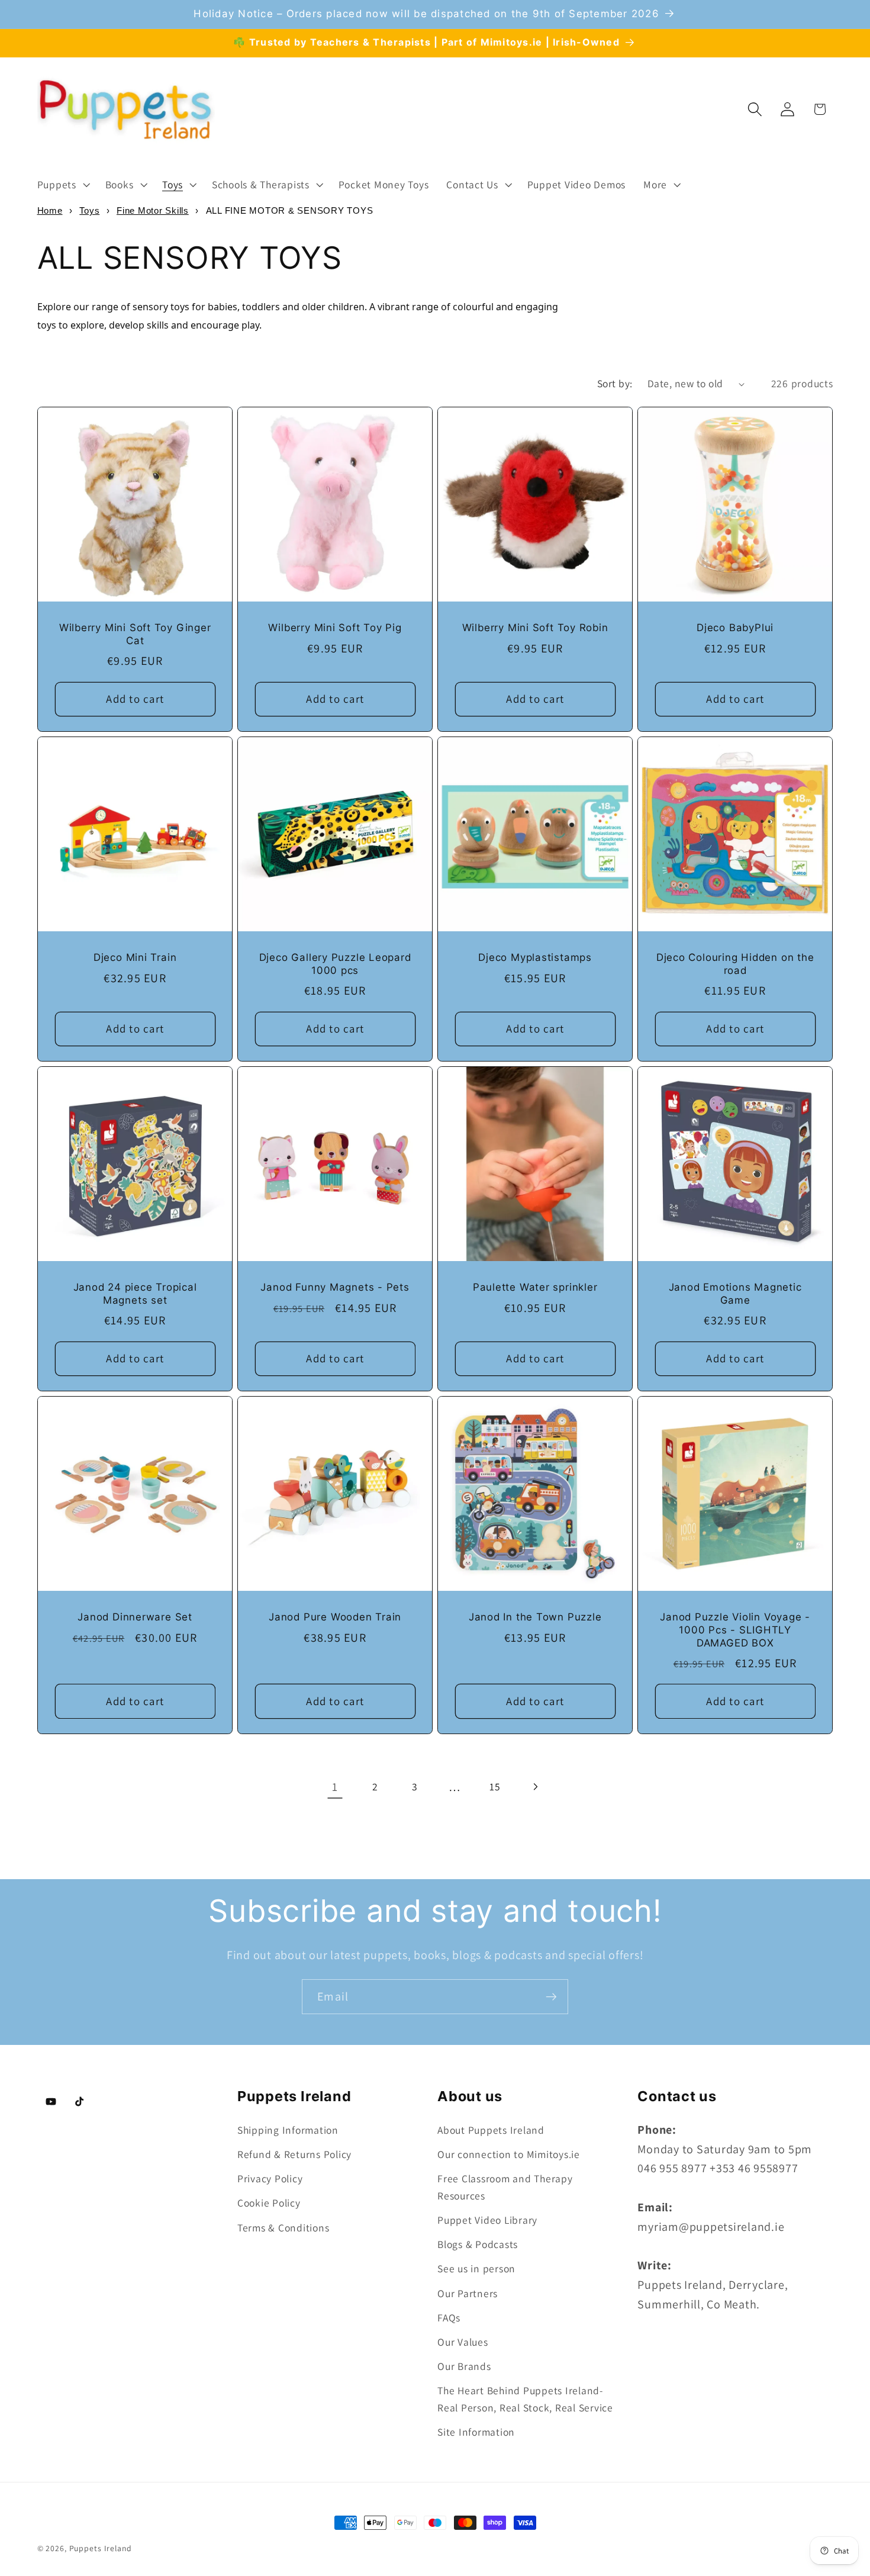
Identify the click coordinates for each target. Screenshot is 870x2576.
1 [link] (335, 1787)
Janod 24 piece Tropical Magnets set (135, 1294)
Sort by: (615, 383)
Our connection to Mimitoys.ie (509, 2154)
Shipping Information (288, 2130)
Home (50, 210)
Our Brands (464, 2366)
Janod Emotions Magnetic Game (735, 1294)
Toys (89, 210)
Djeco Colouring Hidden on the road (735, 964)
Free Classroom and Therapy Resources (505, 2187)
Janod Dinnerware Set (135, 1617)
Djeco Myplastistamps (535, 957)
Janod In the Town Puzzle (535, 1617)
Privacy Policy (270, 2178)
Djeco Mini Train (134, 957)
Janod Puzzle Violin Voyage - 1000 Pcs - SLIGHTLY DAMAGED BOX (735, 1630)
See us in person (476, 2268)
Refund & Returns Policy (294, 2154)
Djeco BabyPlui (735, 628)
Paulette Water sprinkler (535, 1287)
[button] (62, 185)
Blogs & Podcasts (478, 2244)
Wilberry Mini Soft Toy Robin (535, 628)
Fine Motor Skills (153, 210)
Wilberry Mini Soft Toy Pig (335, 628)
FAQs (449, 2318)
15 (495, 1787)
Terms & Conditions (283, 2228)
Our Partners (468, 2293)
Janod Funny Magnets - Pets (335, 1287)
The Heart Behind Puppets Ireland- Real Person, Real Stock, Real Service (525, 2399)
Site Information (476, 2432)
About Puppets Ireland (491, 2130)
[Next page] (535, 1787)
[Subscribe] (551, 1996)
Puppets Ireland (101, 2548)
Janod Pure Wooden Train (335, 1617)
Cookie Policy (269, 2203)
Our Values (463, 2342)
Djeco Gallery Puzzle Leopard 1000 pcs (335, 964)
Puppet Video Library (487, 2220)
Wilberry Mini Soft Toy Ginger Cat (135, 634)
